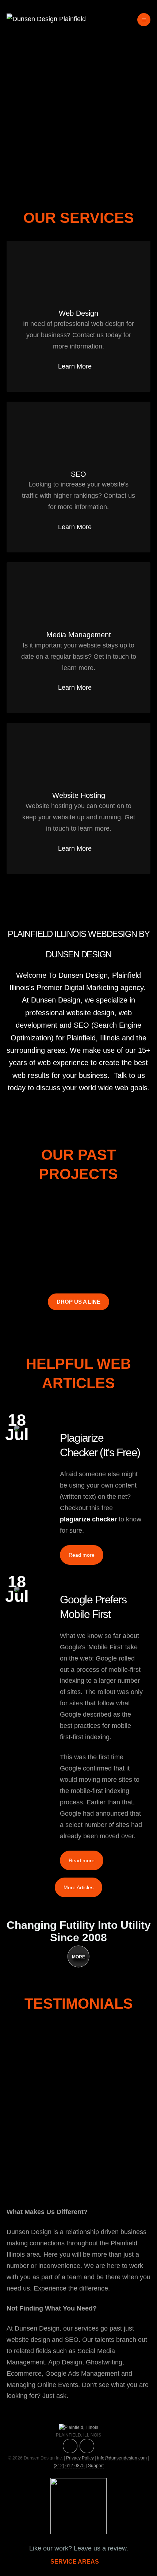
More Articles (78, 1887)
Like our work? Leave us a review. (79, 2548)
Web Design (78, 313)
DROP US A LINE (78, 1302)
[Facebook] (87, 2446)
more (78, 1957)
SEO (78, 474)
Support (96, 2466)
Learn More (75, 366)
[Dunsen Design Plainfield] (46, 19)
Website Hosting (79, 795)
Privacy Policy (80, 2458)
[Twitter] (70, 2446)
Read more (82, 1555)
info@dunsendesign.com (122, 2458)
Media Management (79, 635)
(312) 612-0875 (69, 2466)
